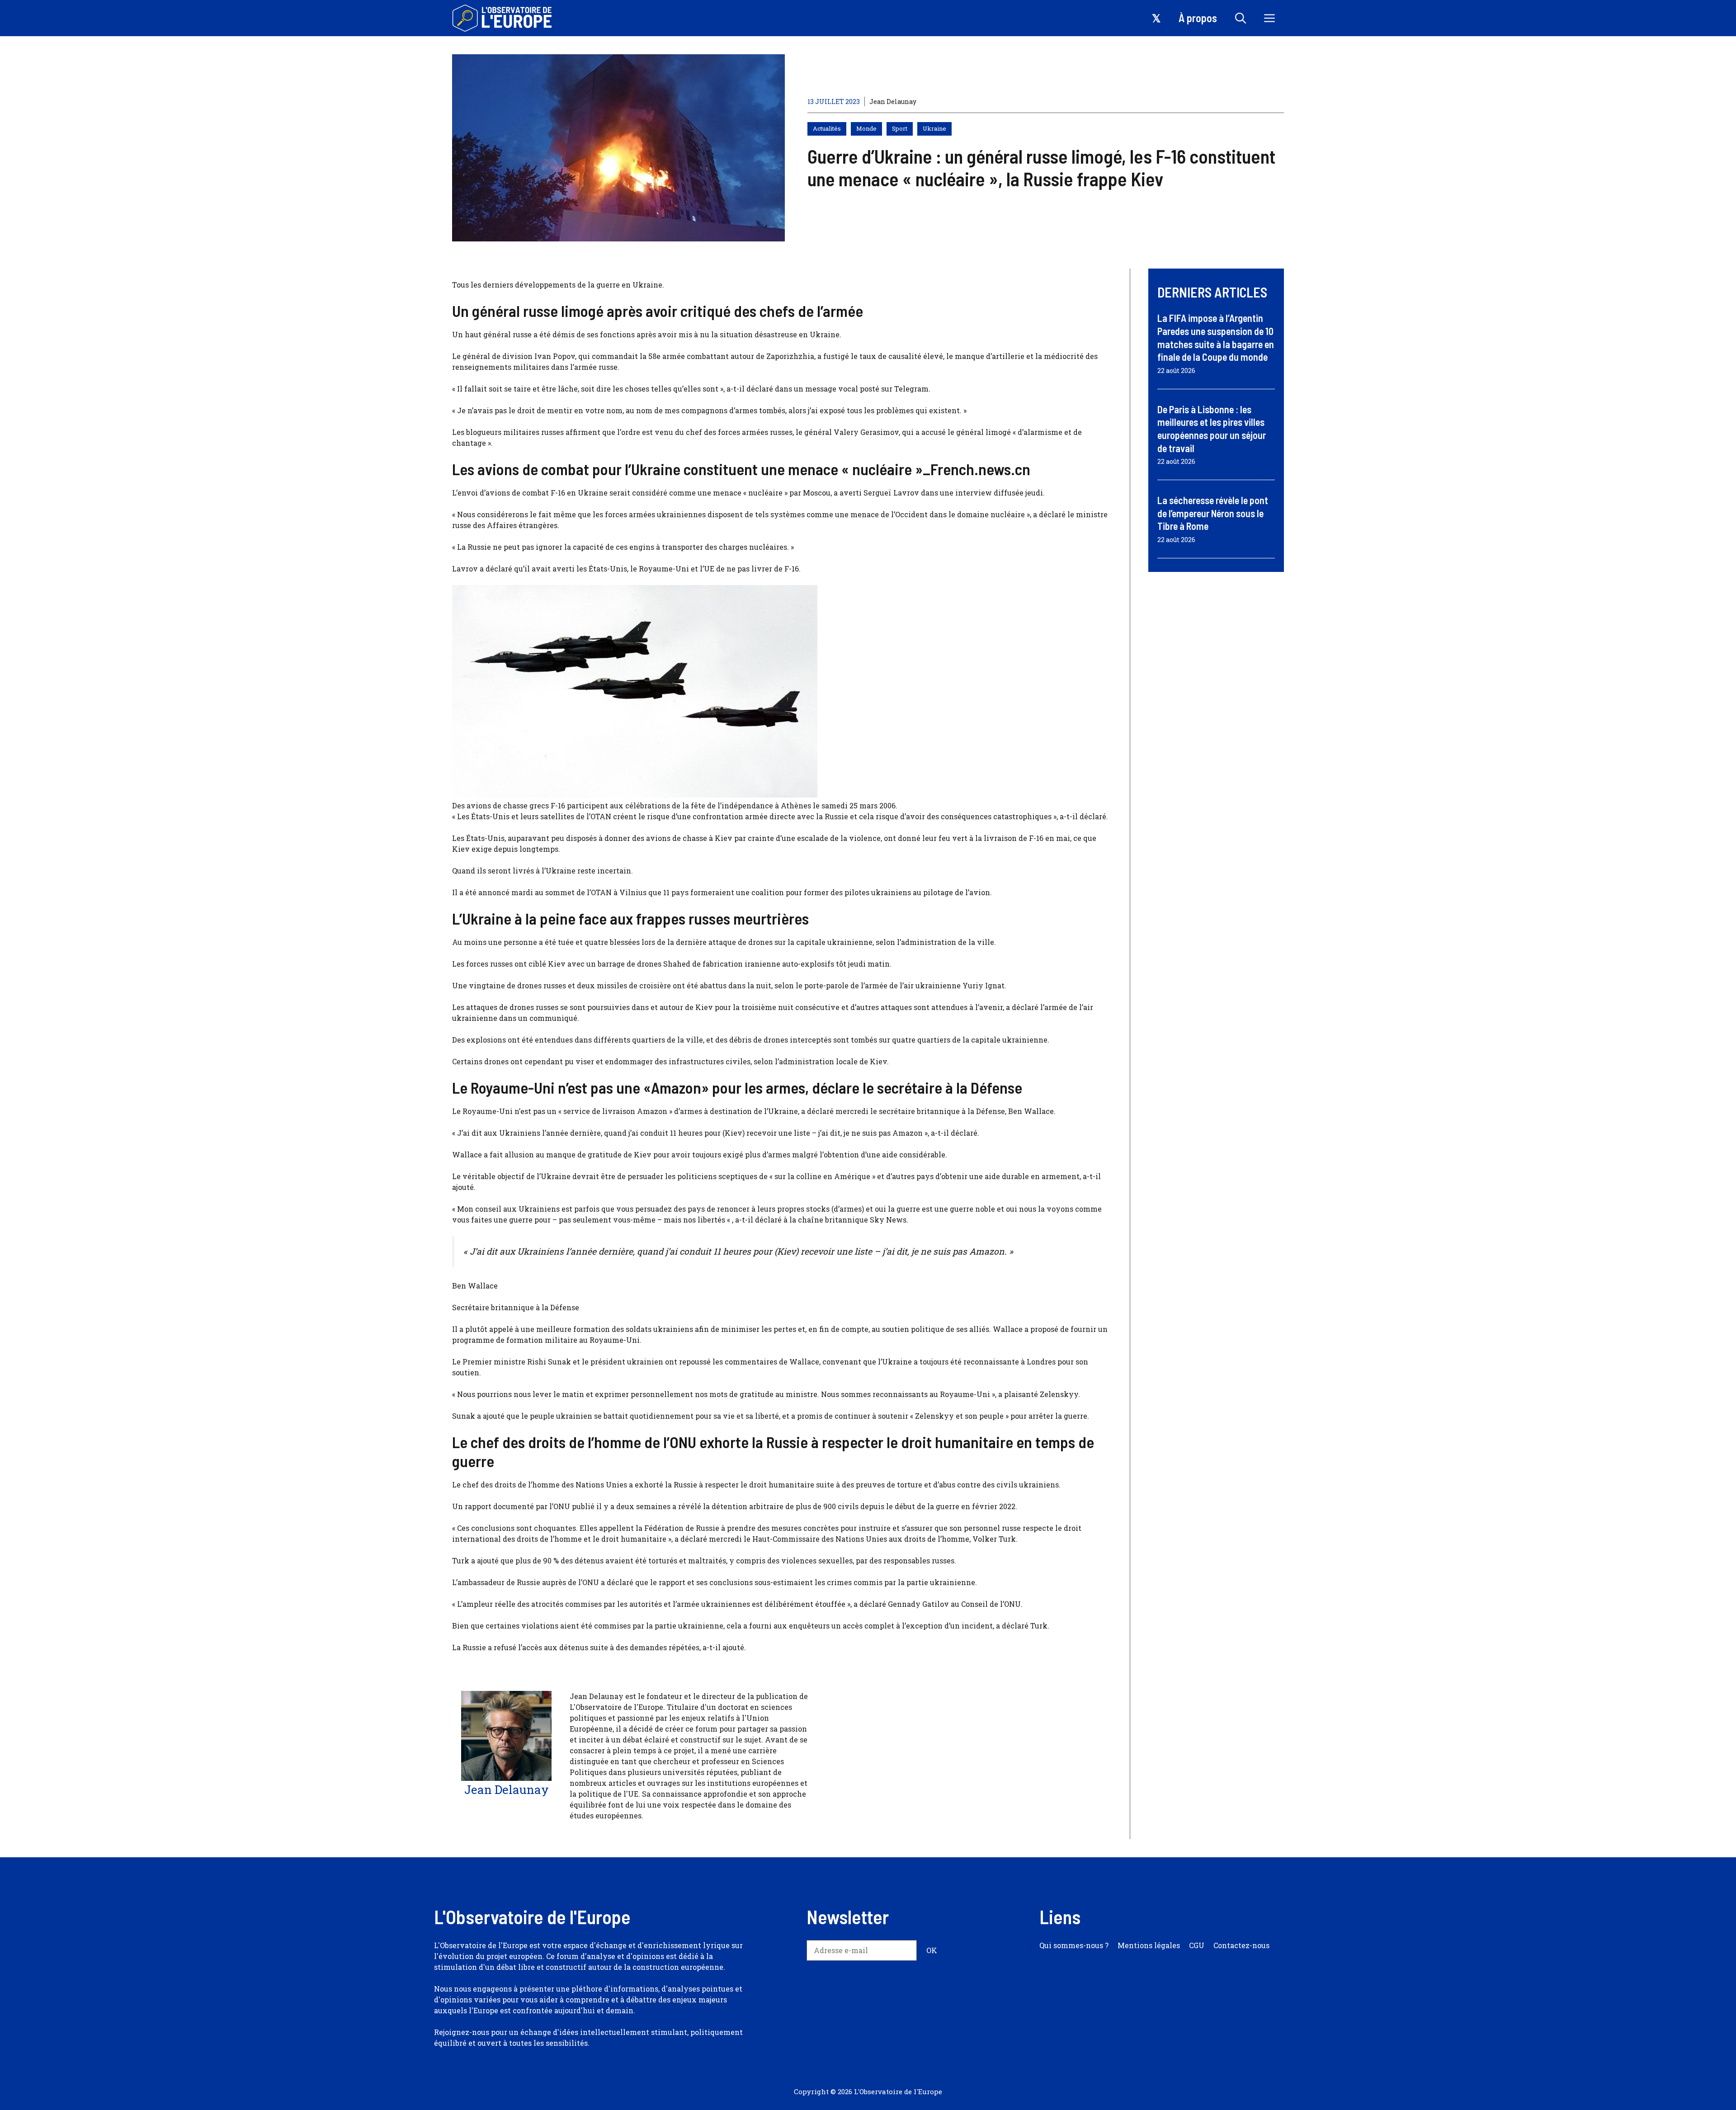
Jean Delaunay (893, 101)
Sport (900, 128)
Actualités (827, 128)
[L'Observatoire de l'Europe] (503, 18)
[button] (1241, 18)
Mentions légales (1149, 1945)
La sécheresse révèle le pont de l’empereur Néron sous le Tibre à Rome (1213, 513)
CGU (1197, 1945)
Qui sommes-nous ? (1074, 1945)
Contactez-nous (1241, 1945)
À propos (1198, 18)
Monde (866, 128)
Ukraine (934, 128)
